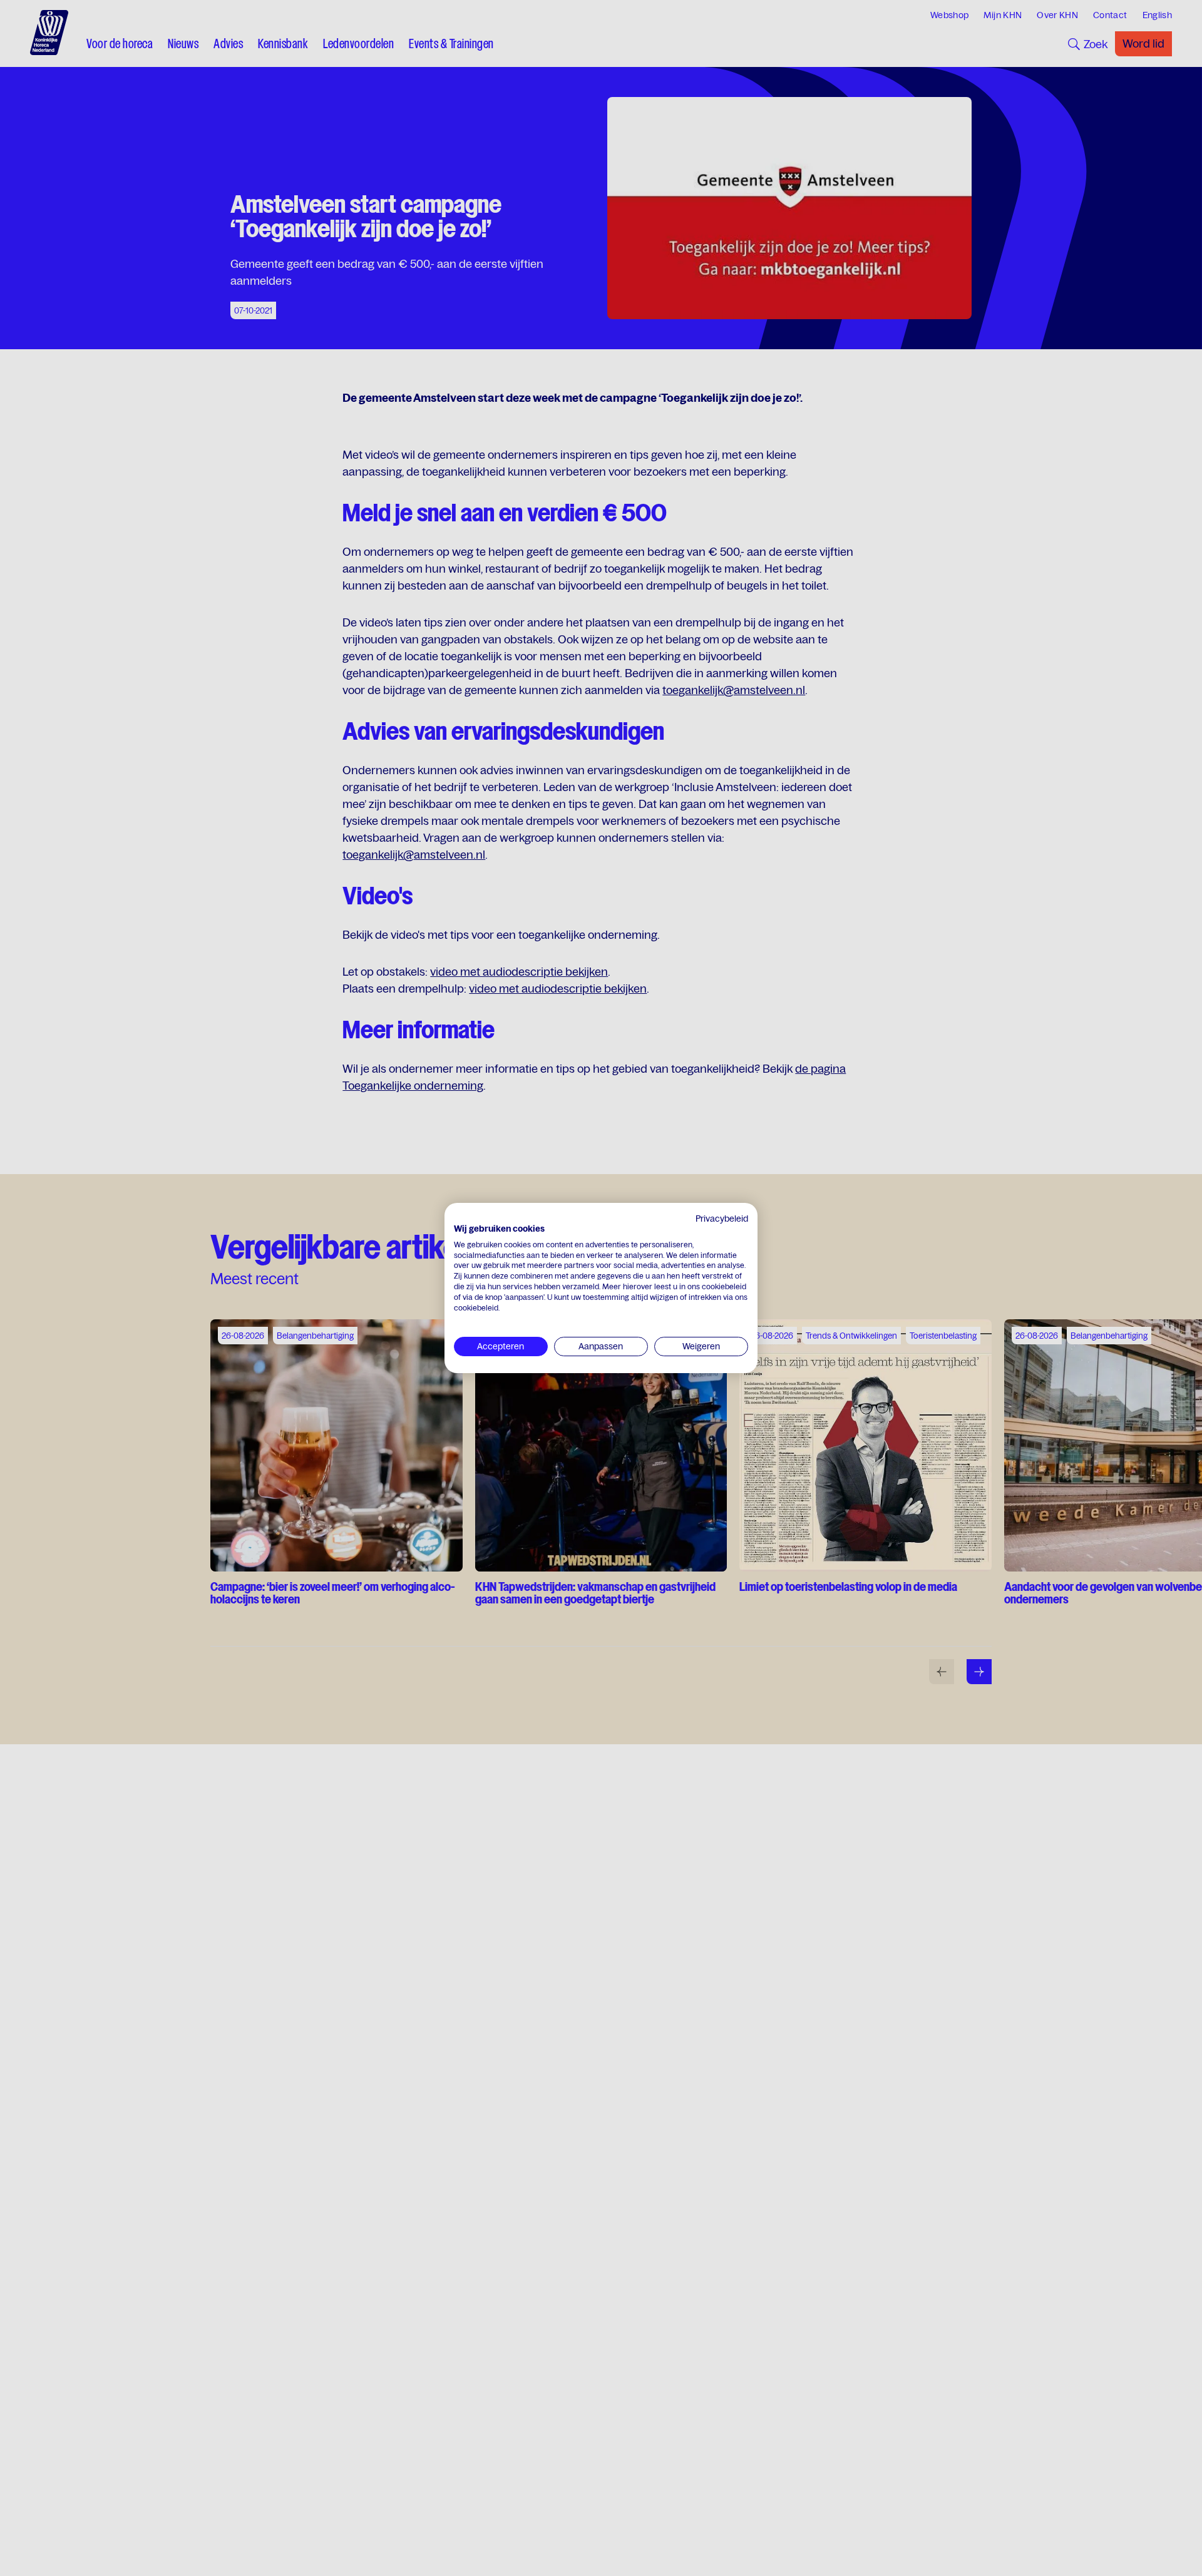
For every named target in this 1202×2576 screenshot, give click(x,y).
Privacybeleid (722, 1219)
